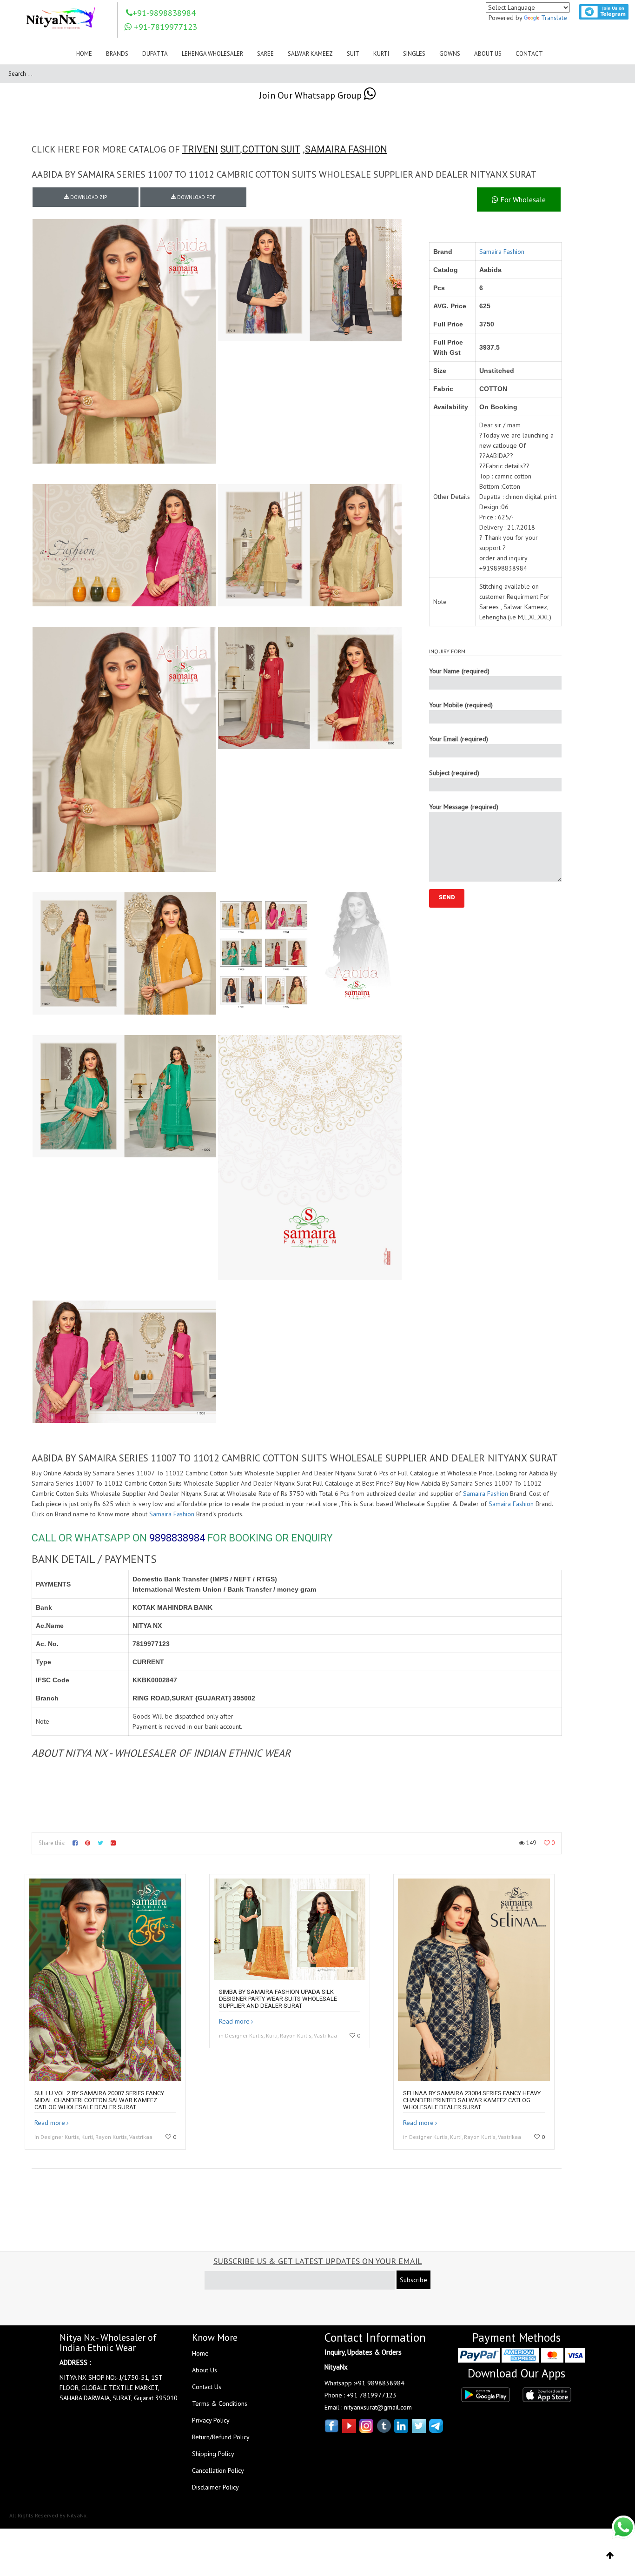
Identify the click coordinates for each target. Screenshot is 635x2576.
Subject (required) (454, 773)
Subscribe (413, 2280)
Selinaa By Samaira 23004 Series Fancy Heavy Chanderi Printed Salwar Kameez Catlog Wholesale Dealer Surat (472, 2100)
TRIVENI (200, 149)
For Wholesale (522, 199)
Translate (554, 18)
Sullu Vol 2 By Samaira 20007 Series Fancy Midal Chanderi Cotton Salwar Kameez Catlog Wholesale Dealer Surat (99, 2100)
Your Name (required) (459, 671)
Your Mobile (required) (461, 705)
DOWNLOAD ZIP (88, 197)
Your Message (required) (464, 807)
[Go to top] (610, 2556)
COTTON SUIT (271, 149)
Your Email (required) (459, 739)
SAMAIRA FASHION (346, 149)
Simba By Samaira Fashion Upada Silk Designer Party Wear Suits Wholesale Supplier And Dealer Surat (278, 1999)
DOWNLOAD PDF (196, 197)
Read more (50, 2123)
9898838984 (177, 1538)
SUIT (230, 149)
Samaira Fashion (502, 252)
